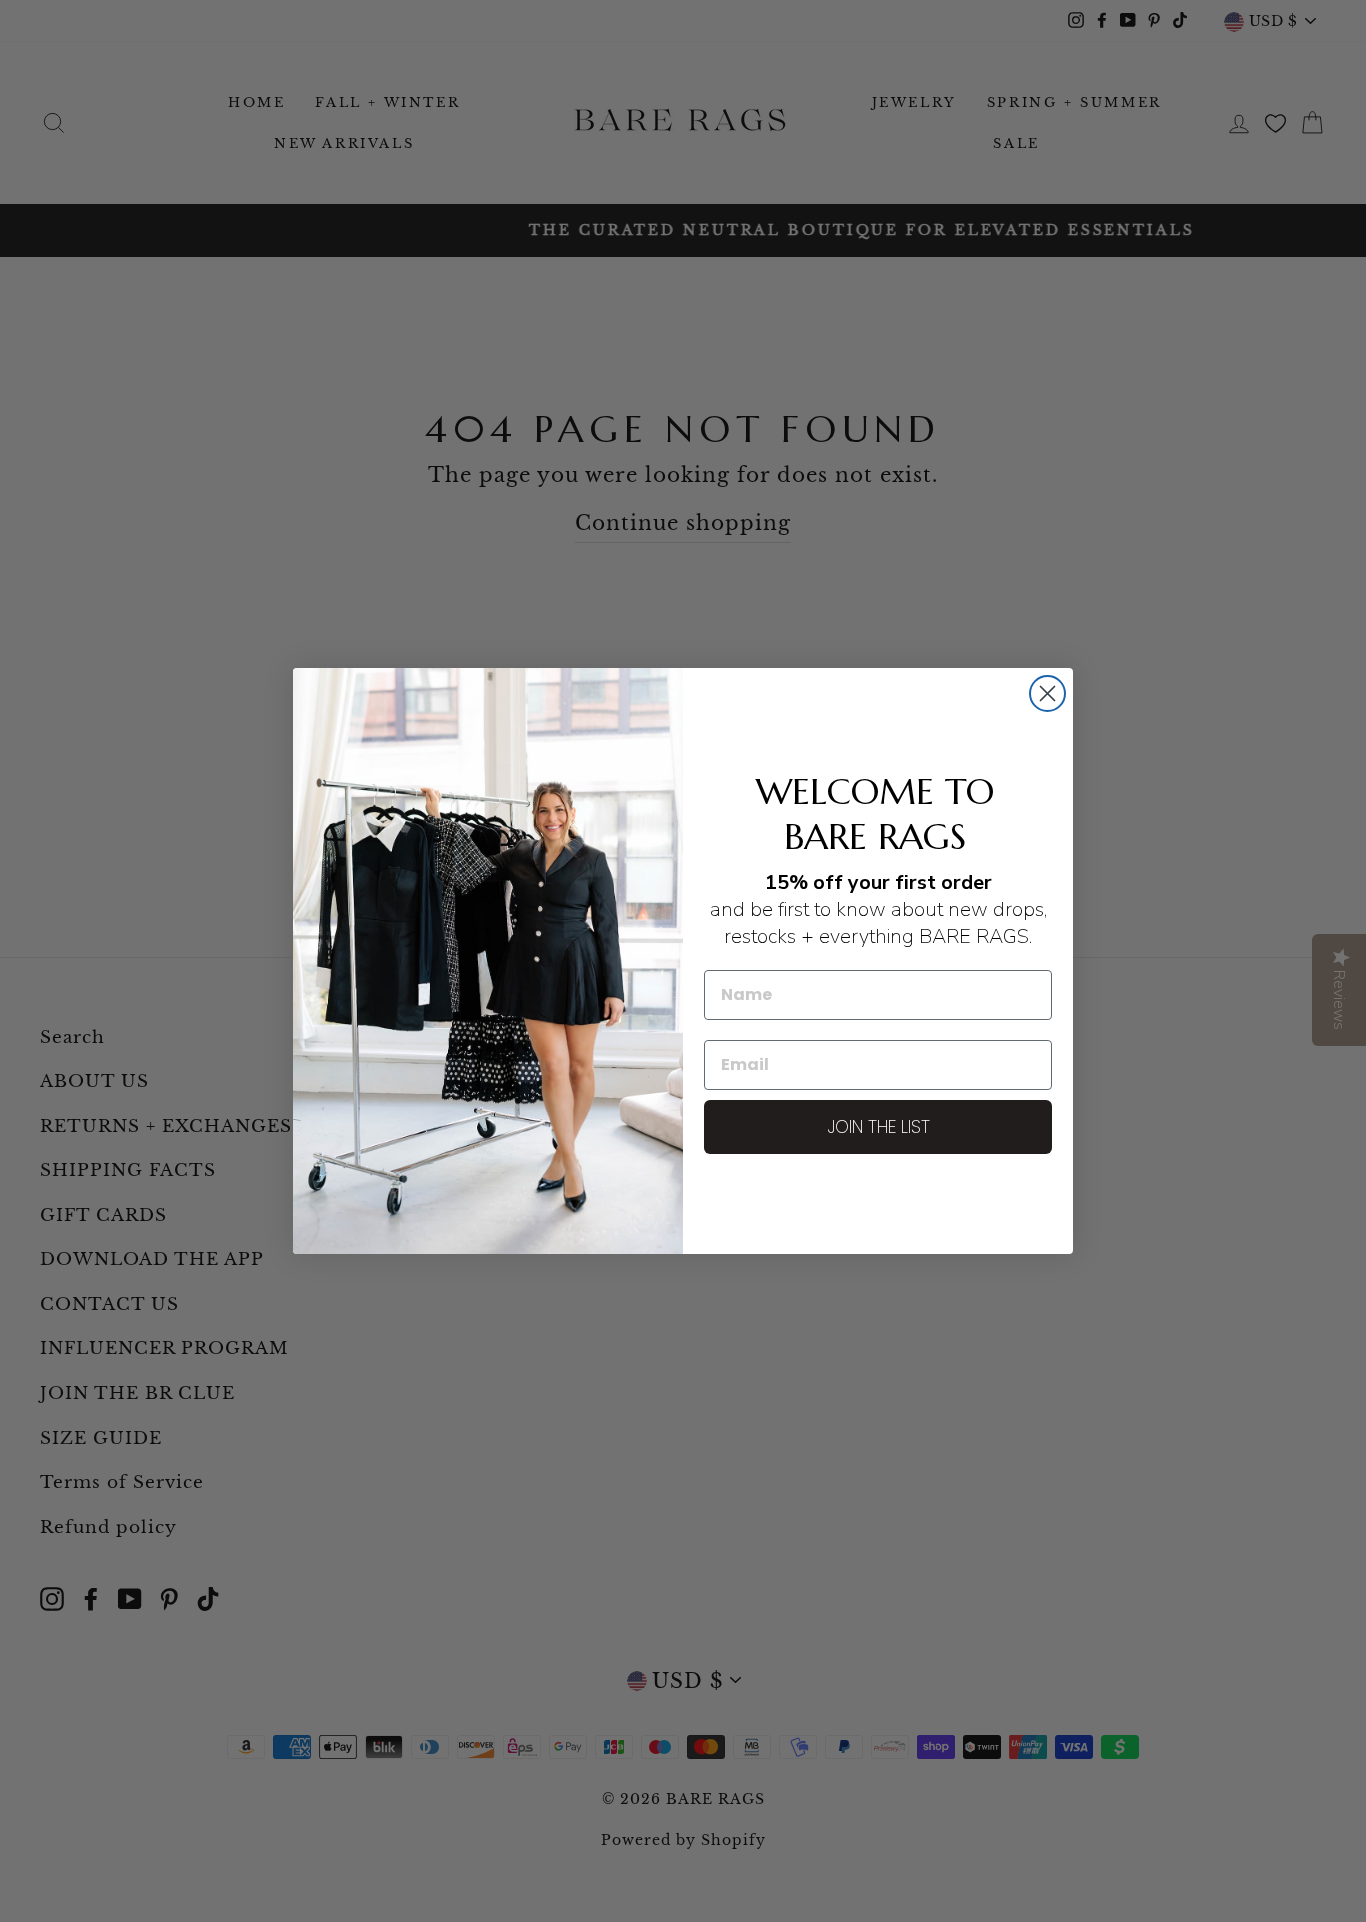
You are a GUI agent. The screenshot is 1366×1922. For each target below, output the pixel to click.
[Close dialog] (1047, 693)
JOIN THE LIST (878, 1126)
